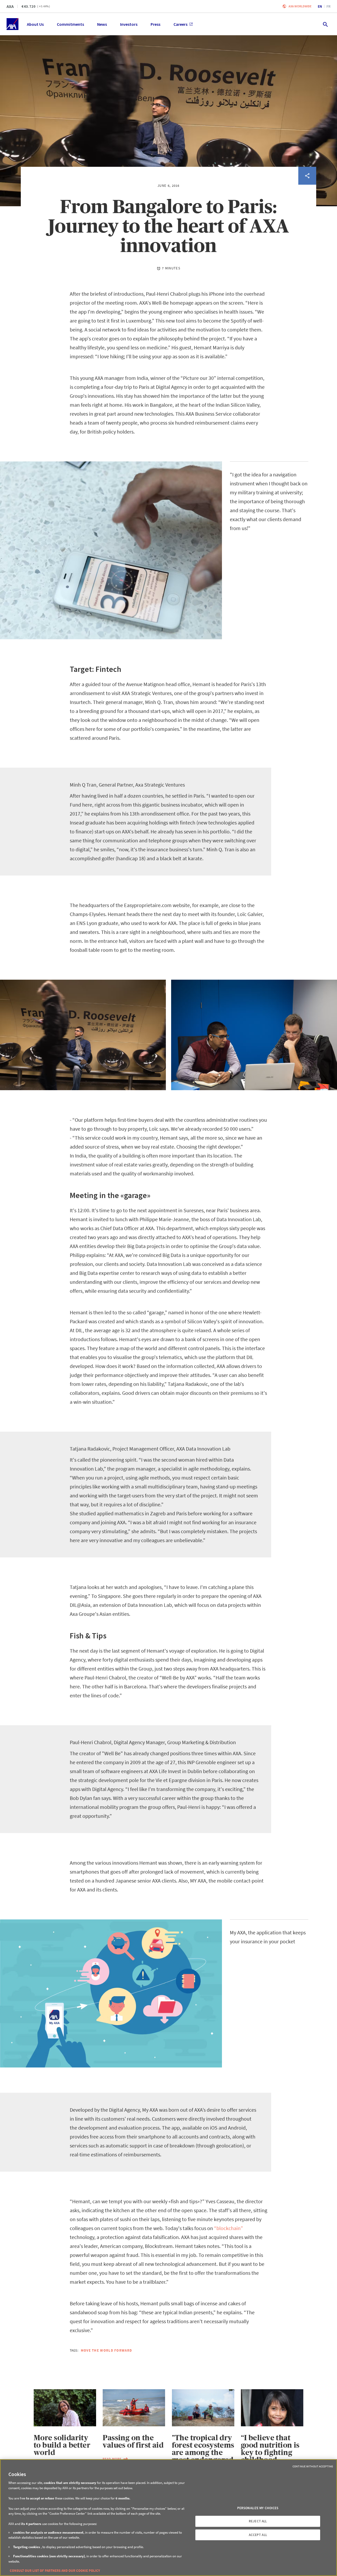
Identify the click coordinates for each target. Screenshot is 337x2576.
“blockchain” (229, 2228)
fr (328, 6)
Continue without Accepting (313, 2466)
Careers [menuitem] (180, 24)
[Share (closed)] (307, 176)
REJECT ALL (258, 2521)
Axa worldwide (300, 6)
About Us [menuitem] (35, 24)
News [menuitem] (102, 24)
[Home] (13, 24)
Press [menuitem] (155, 24)
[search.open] (325, 24)
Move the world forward (106, 2350)
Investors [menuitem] (129, 24)
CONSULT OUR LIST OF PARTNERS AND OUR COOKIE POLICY (55, 2571)
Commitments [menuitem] (70, 24)
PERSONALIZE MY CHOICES (258, 2508)
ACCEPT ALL (258, 2535)
